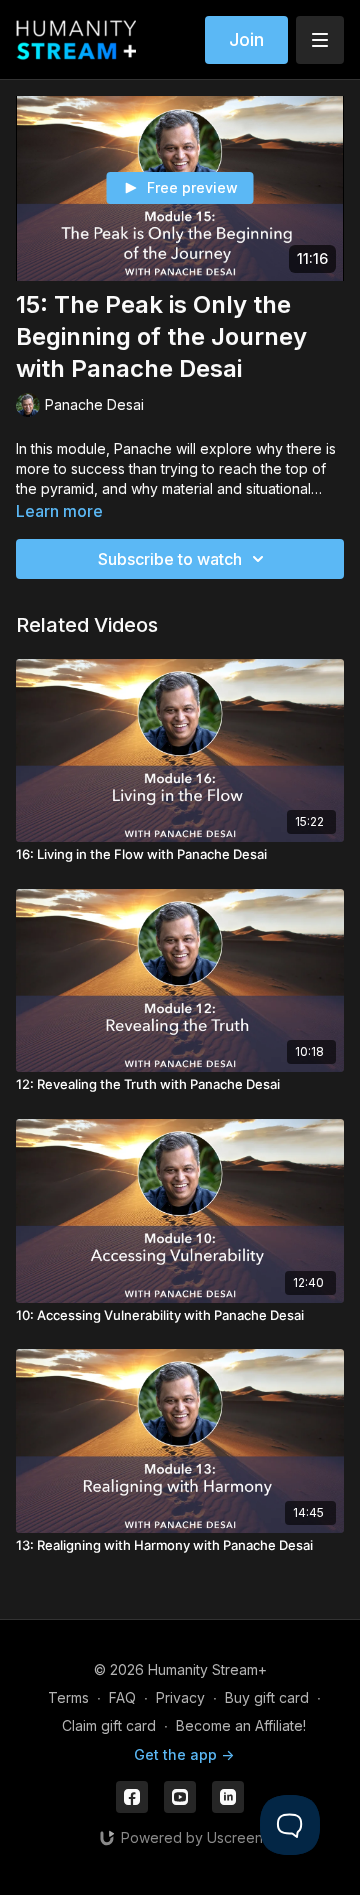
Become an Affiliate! (241, 1725)
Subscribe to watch (170, 559)
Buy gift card (267, 1697)
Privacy (180, 1697)
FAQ (122, 1697)
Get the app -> (184, 1754)
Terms (68, 1697)
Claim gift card (109, 1725)
